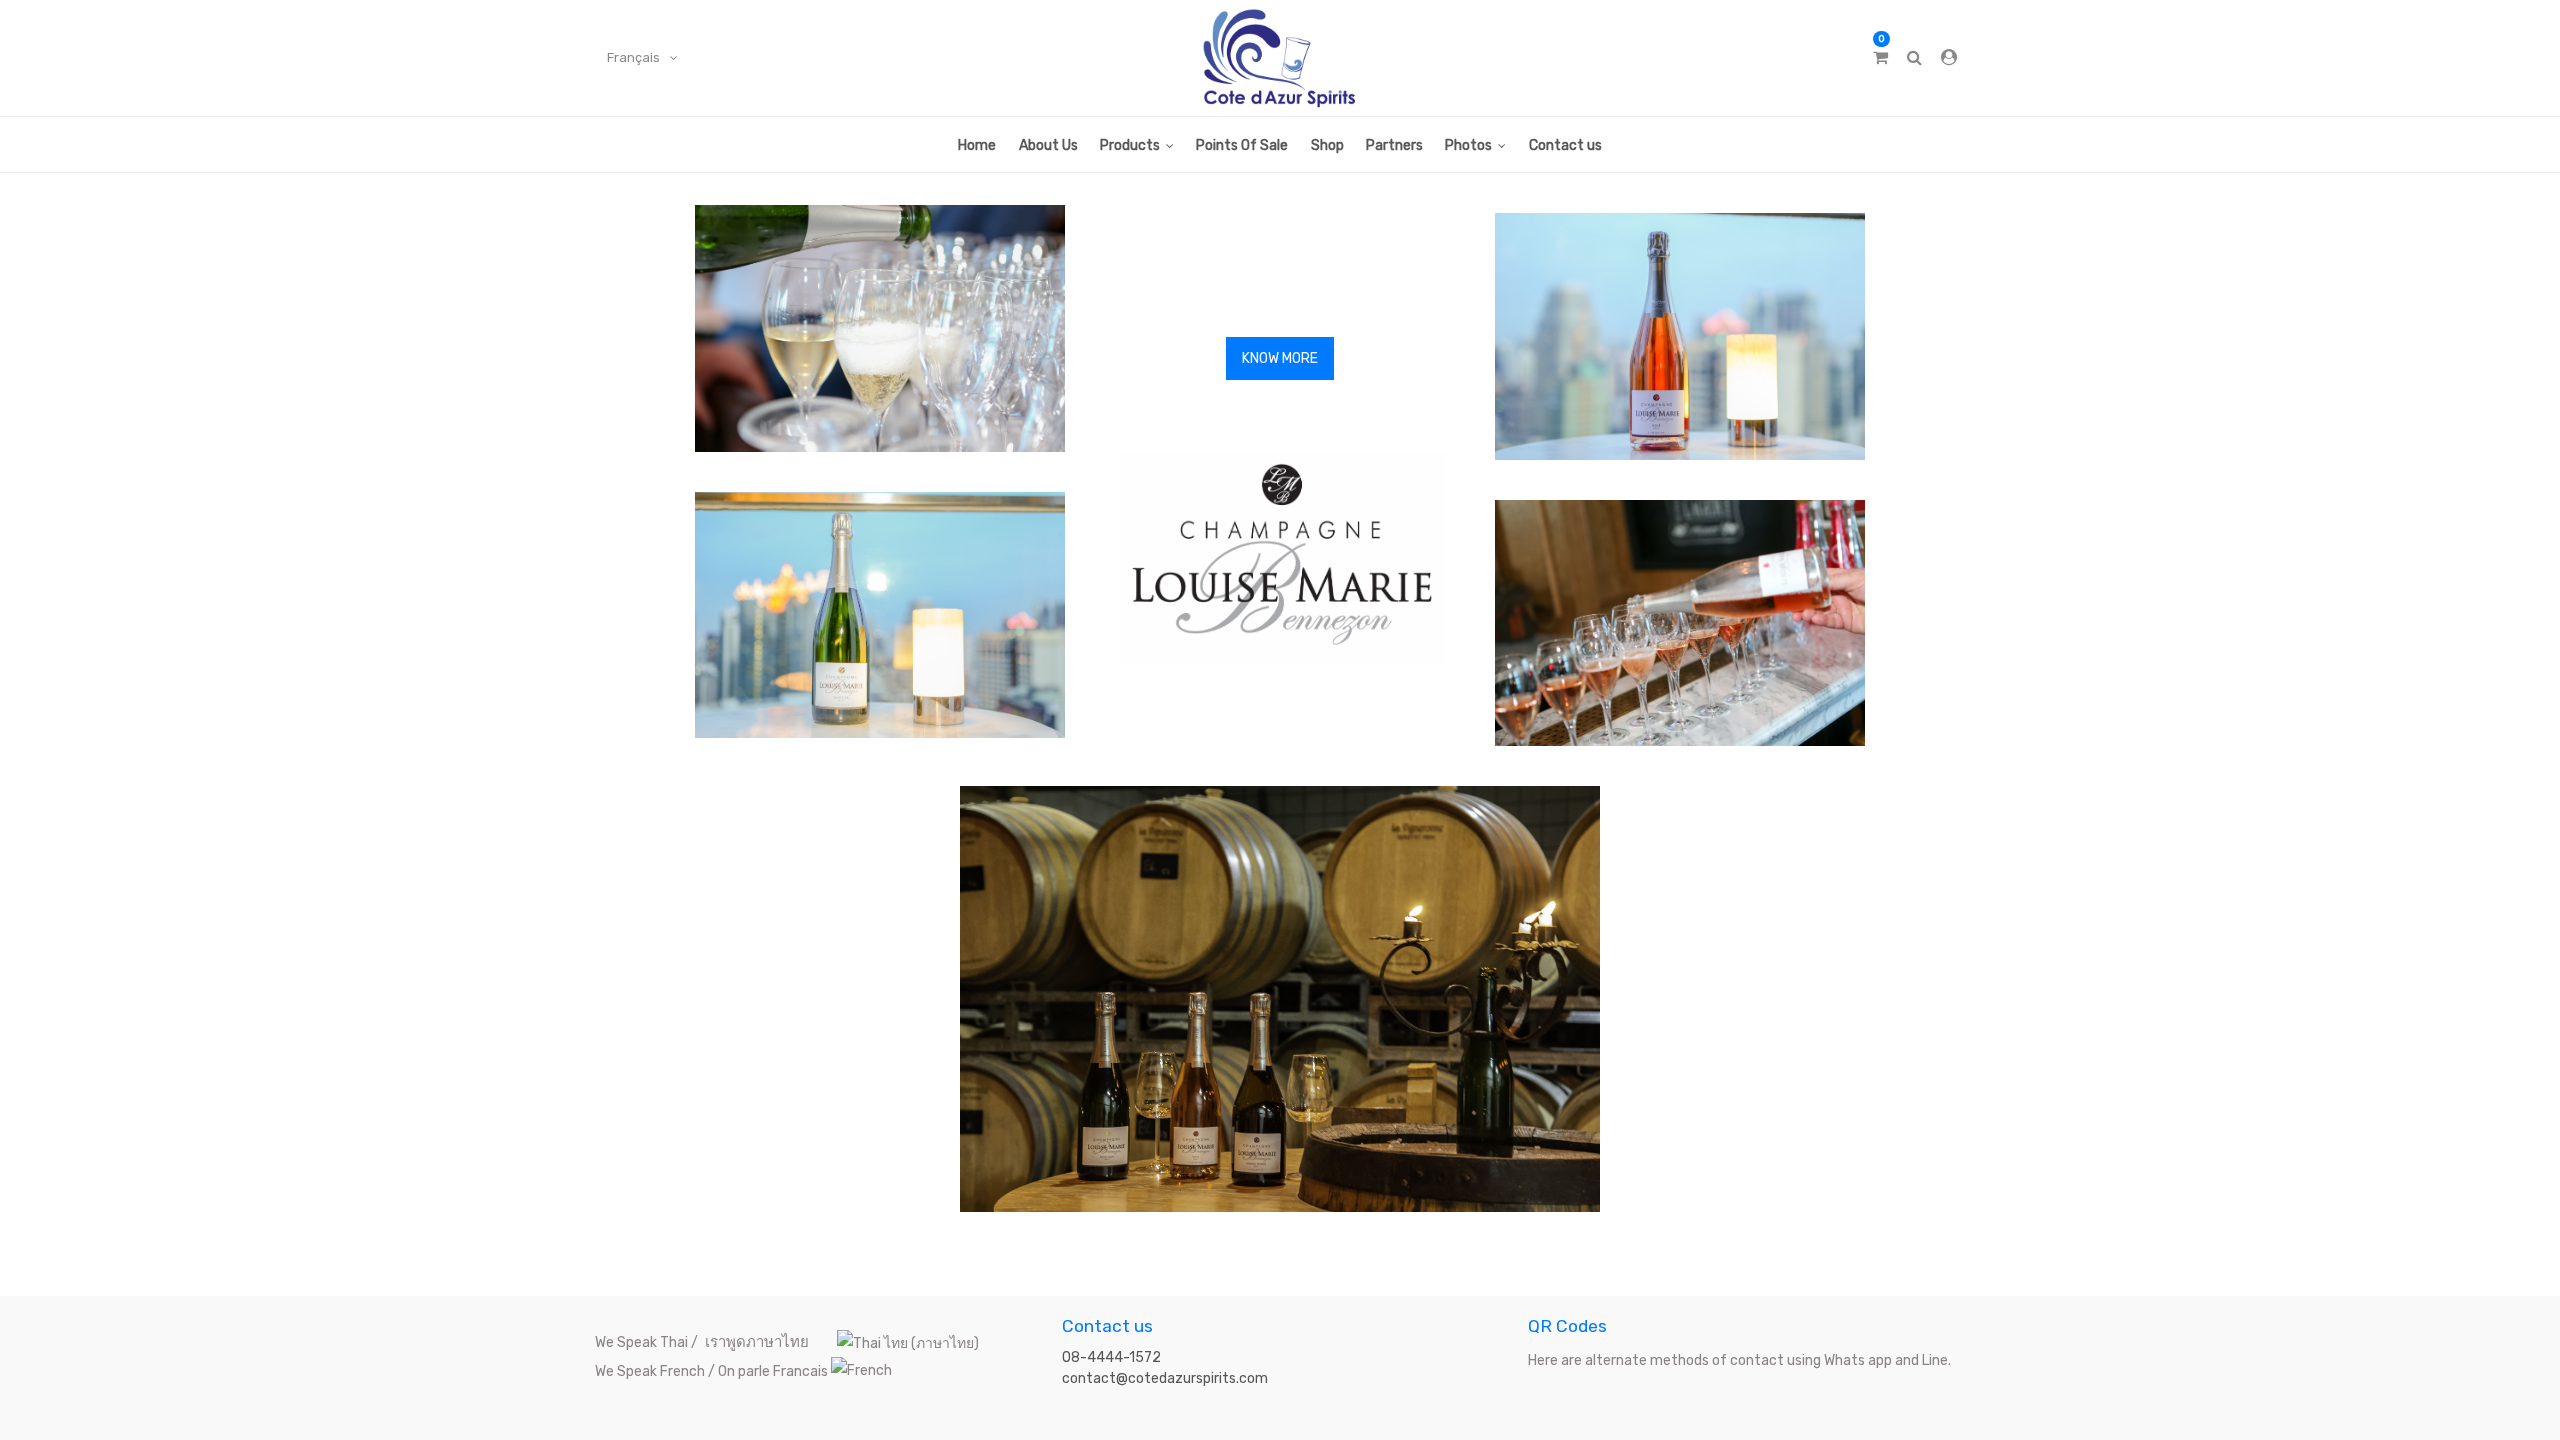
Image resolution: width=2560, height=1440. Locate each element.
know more (1280, 358)
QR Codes (1567, 1326)
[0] (1880, 58)
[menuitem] (977, 144)
